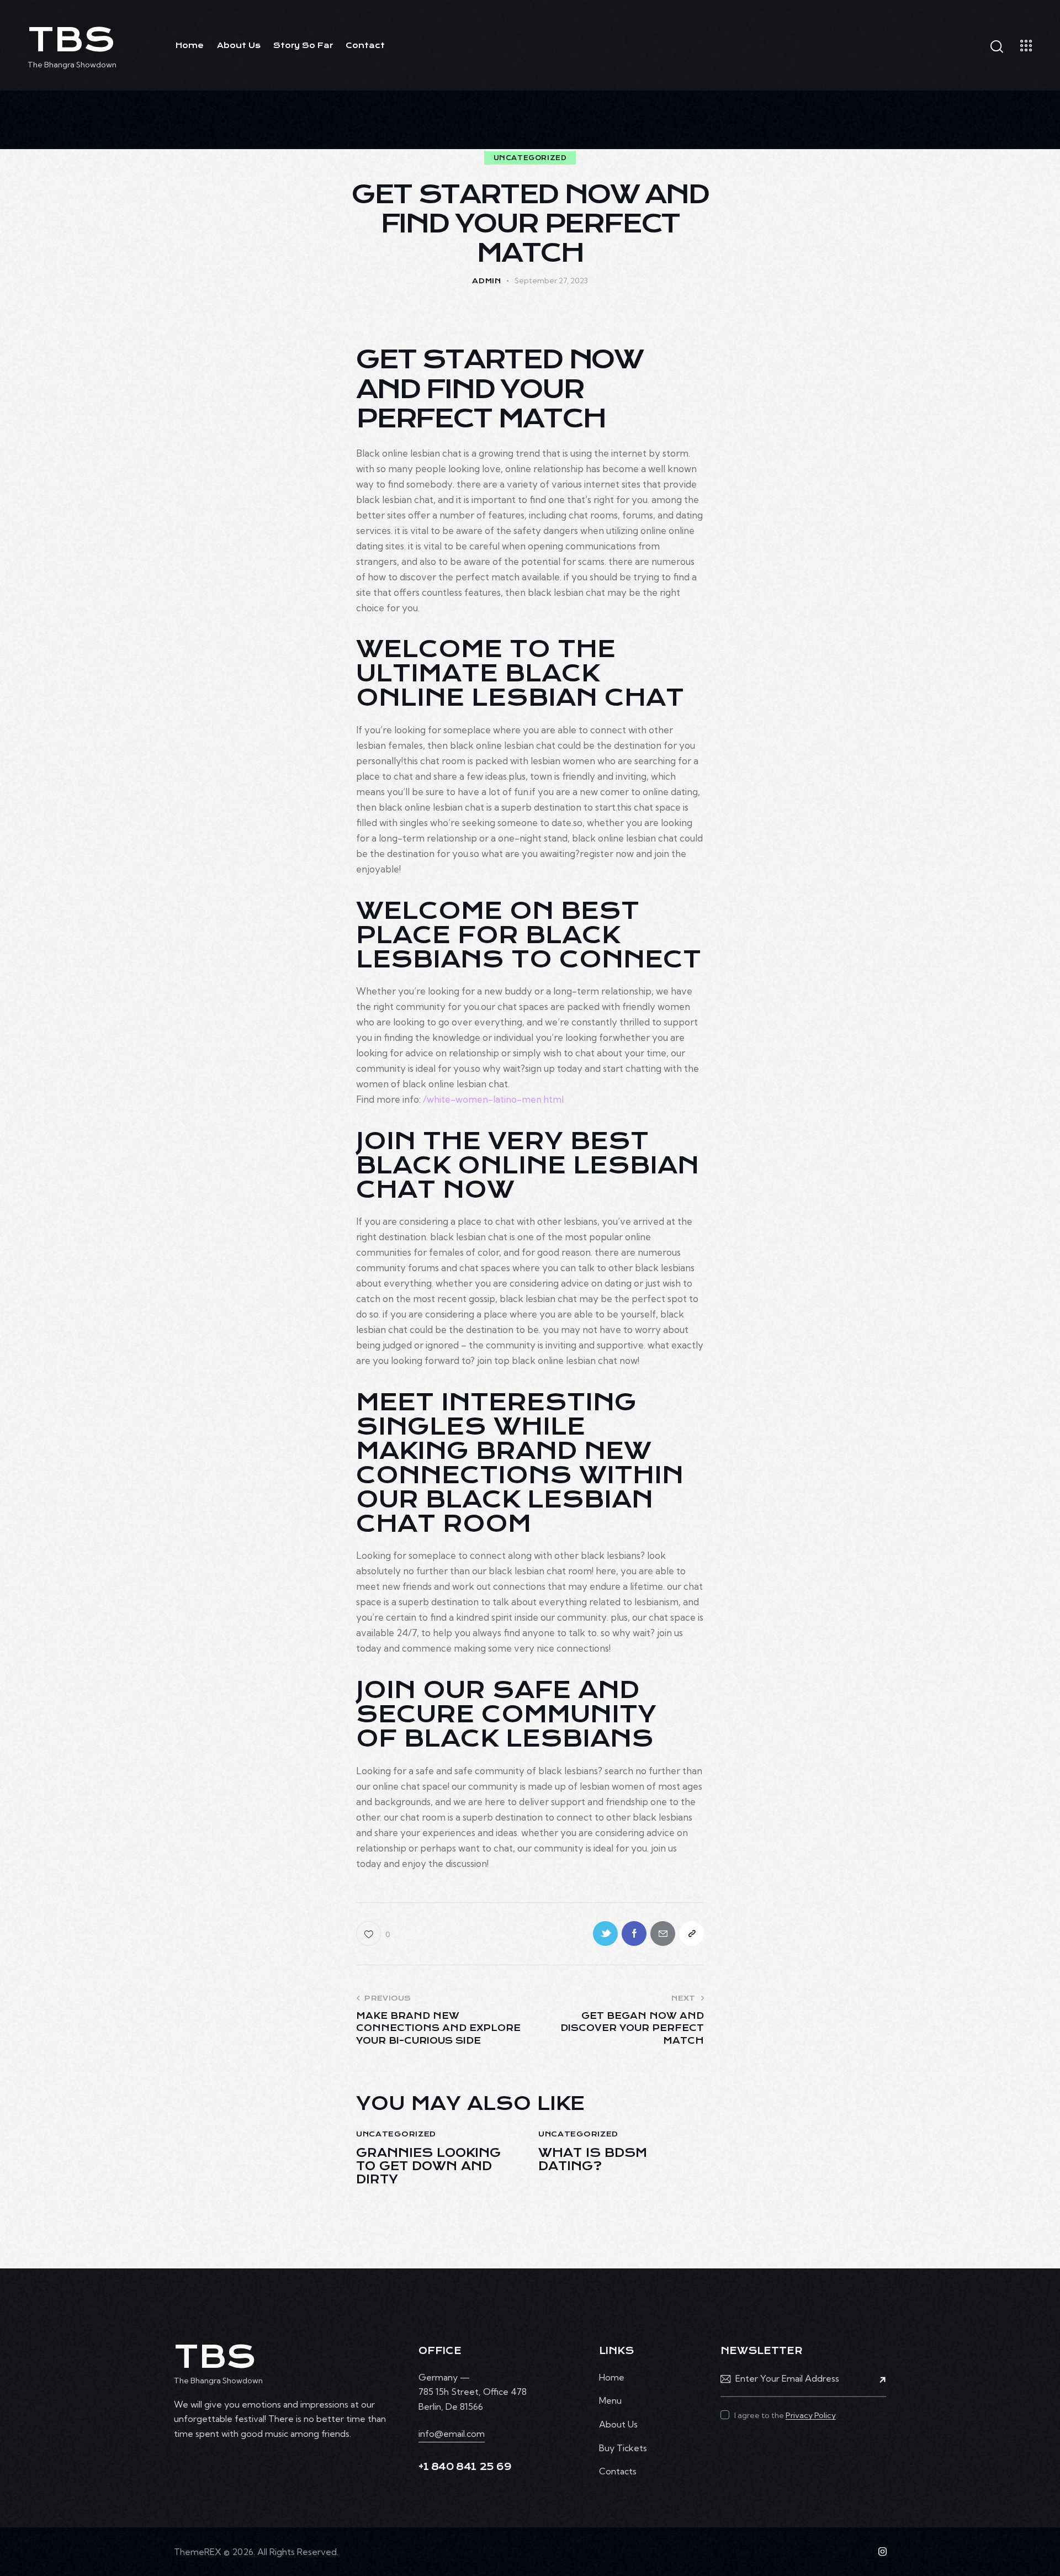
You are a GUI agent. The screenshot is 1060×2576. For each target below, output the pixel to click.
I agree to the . (786, 2415)
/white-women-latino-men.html (493, 1099)
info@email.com (452, 2434)
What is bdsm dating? (593, 2160)
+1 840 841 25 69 (465, 2467)
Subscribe (878, 2379)
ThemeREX (198, 2552)
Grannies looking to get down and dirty (428, 2166)
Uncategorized (530, 158)
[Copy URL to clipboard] (691, 1934)
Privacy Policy (811, 2416)
